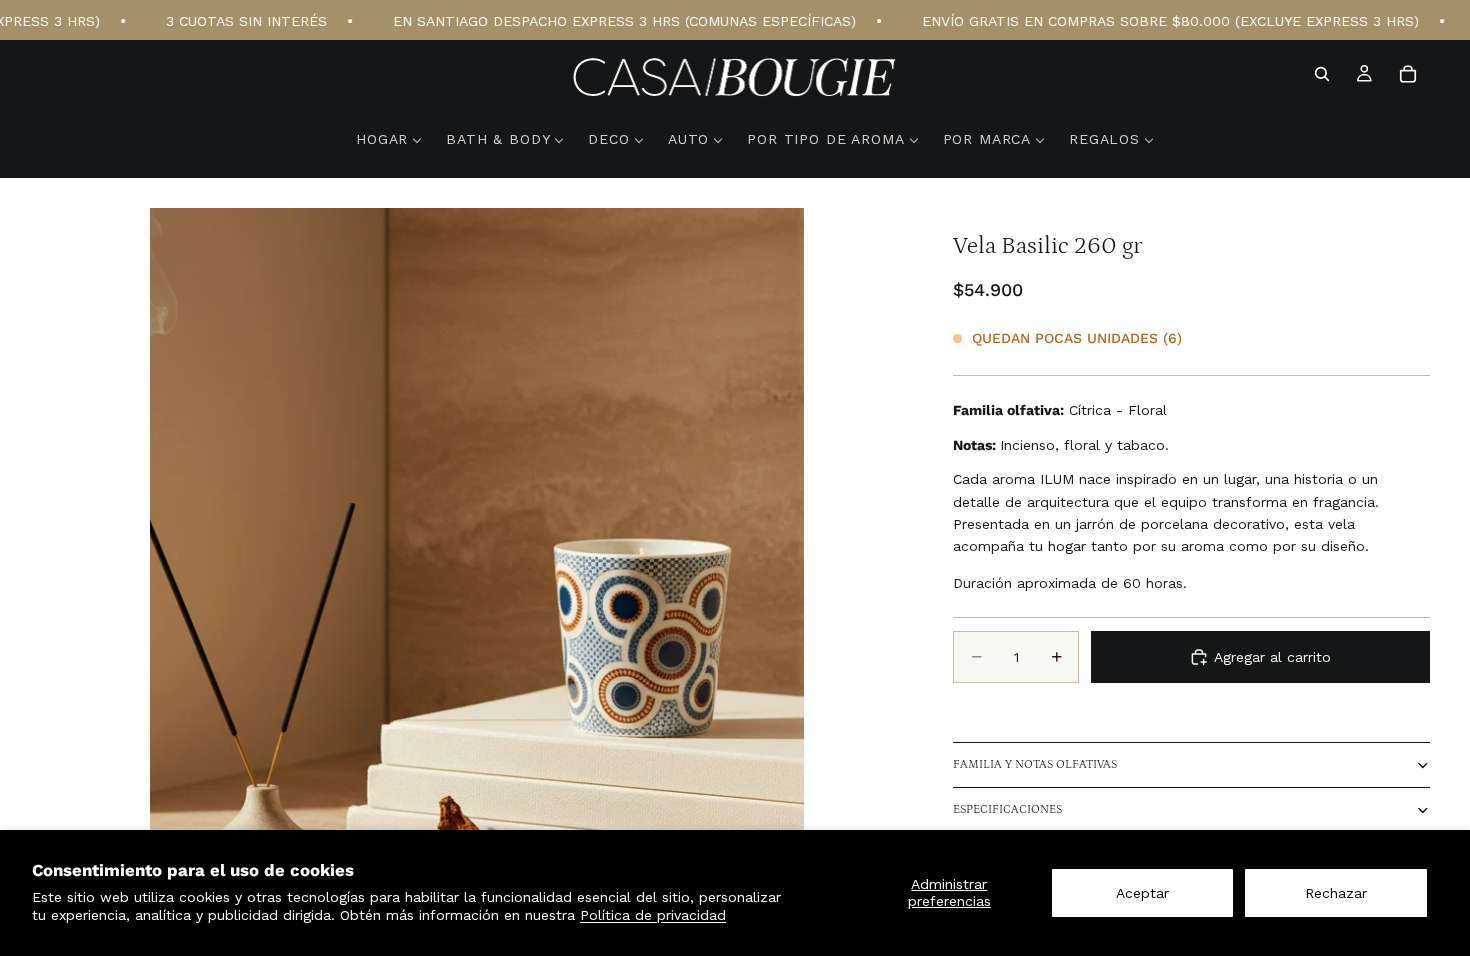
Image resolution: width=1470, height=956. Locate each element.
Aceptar (1142, 893)
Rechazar (1336, 893)
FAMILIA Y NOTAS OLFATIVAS (1035, 764)
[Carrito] (1408, 74)
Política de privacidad (653, 915)
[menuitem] (389, 139)
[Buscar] (1322, 74)
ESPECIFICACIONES (1007, 809)
